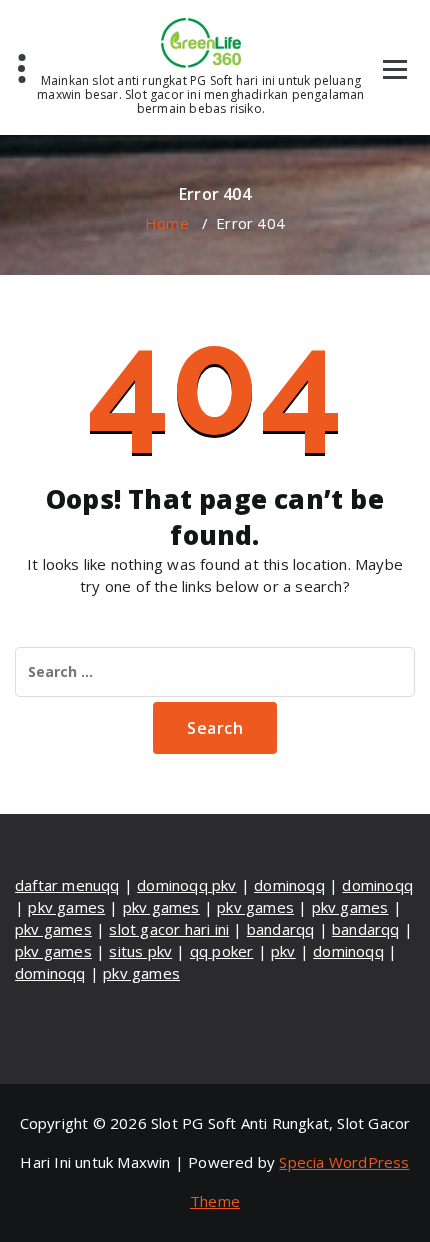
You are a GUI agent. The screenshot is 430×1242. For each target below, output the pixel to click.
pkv (283, 951)
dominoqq (289, 885)
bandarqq (281, 929)
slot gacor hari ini (169, 929)
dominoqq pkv (186, 885)
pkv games (66, 907)
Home (167, 223)
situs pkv (140, 951)
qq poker (222, 951)
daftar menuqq (67, 885)
